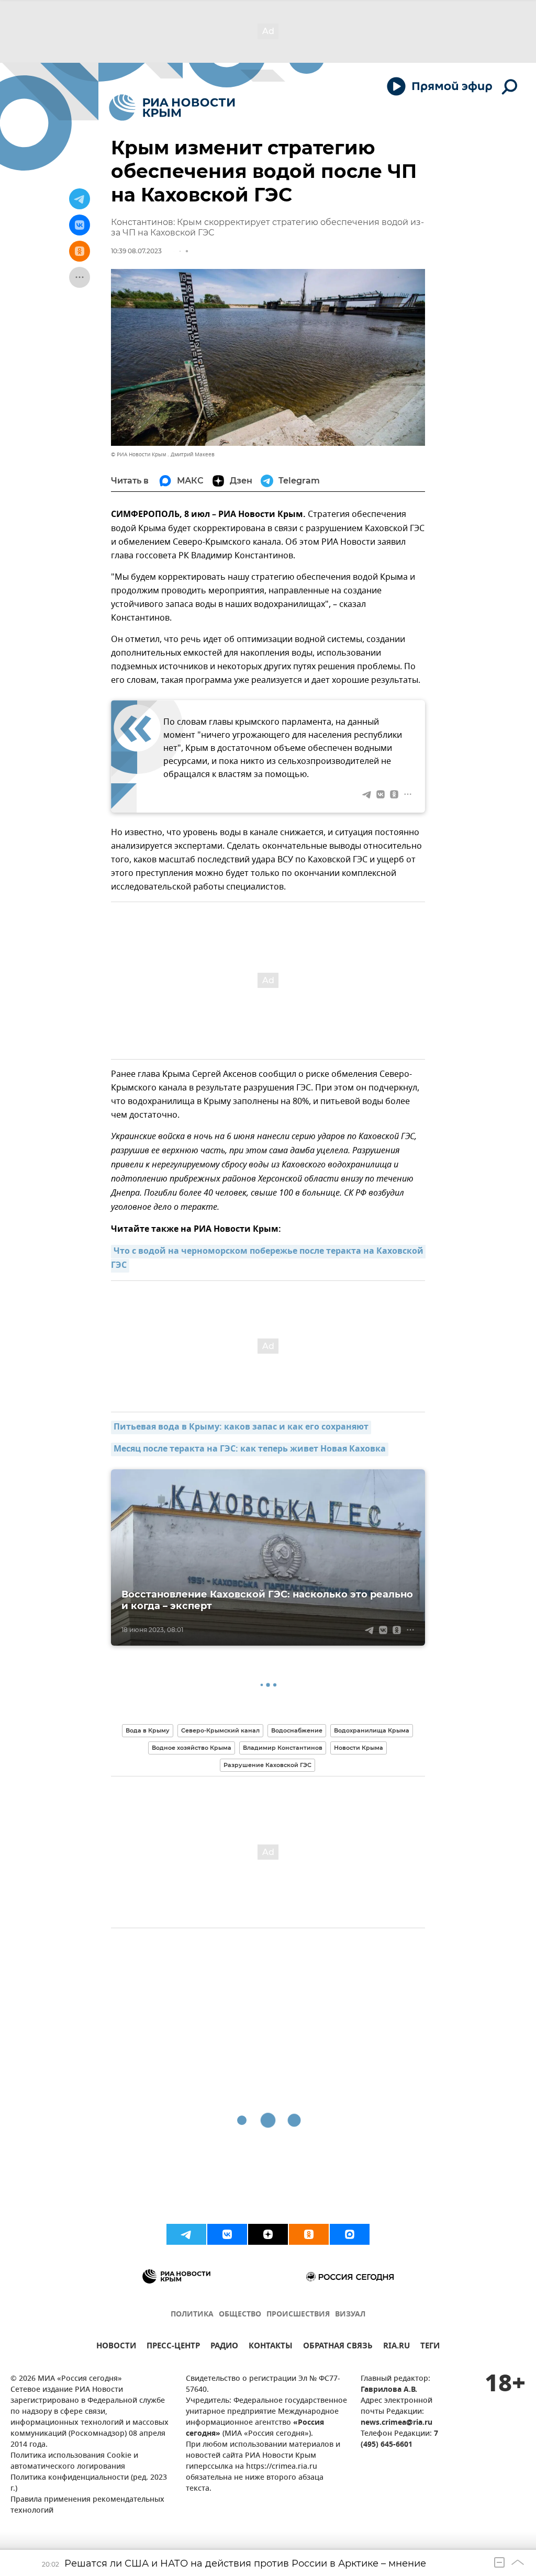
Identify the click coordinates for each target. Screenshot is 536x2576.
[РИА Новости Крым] (172, 108)
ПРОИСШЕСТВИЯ (298, 2315)
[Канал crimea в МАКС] (350, 2234)
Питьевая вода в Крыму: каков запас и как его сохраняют (241, 1427)
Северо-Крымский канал (220, 1730)
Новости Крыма (359, 1748)
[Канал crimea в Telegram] (186, 2234)
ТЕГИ (430, 2347)
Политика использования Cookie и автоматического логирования (74, 2461)
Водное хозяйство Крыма (192, 1748)
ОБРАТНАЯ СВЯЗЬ (338, 2347)
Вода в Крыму (148, 1730)
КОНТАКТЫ (271, 2347)
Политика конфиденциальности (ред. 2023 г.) (89, 2483)
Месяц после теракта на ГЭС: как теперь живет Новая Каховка (250, 1449)
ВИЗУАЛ (350, 2315)
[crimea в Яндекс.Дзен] (268, 2234)
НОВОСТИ (116, 2347)
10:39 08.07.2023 (136, 251)
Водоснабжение (297, 1730)
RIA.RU (397, 2347)
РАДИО (224, 2347)
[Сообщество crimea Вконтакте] (227, 2234)
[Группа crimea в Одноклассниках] (309, 2234)
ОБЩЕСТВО (240, 2315)
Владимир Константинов (283, 1748)
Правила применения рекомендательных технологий (87, 2505)
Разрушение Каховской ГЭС (267, 1765)
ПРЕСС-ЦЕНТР (173, 2347)
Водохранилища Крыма (372, 1730)
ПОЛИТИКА (192, 2315)
